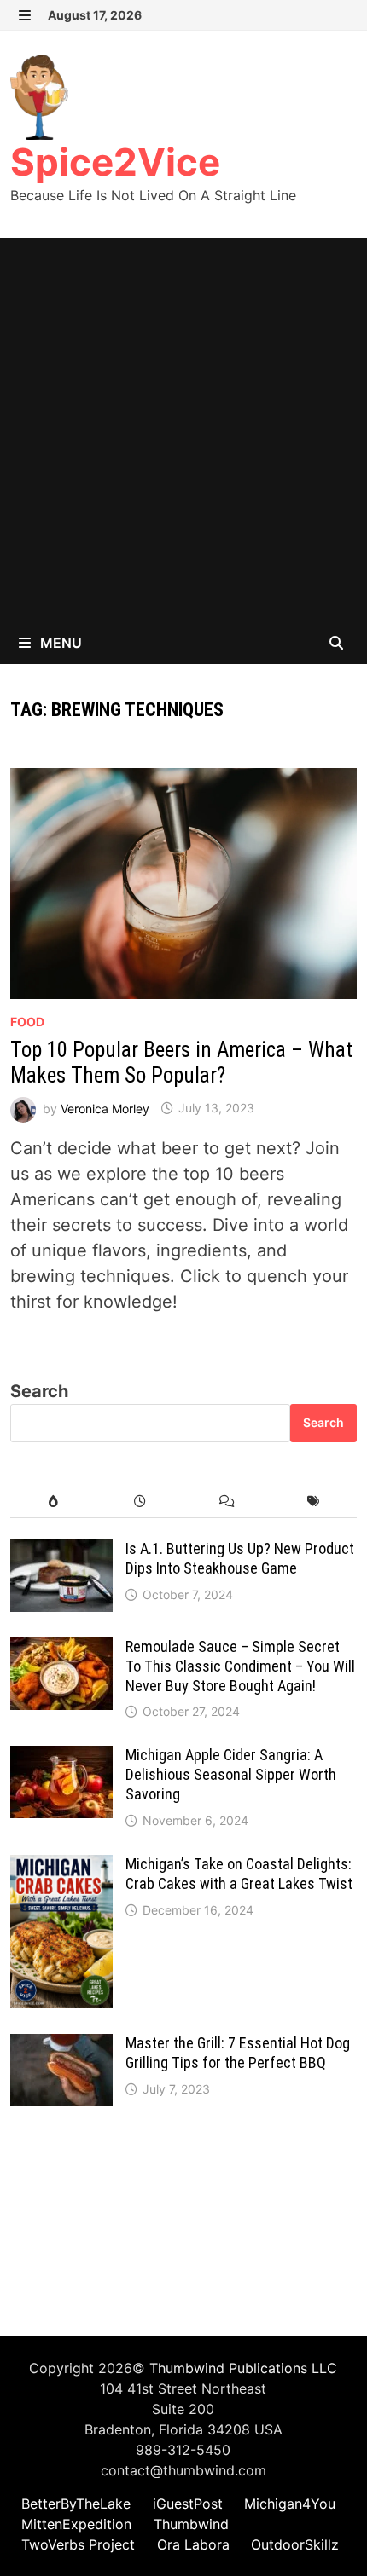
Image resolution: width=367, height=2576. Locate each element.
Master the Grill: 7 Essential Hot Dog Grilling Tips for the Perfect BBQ (238, 2053)
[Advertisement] (183, 430)
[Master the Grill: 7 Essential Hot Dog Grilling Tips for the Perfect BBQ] (61, 2047)
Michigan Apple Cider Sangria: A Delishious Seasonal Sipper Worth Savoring (231, 1774)
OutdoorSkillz (295, 2544)
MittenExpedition (76, 2524)
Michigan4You (290, 2504)
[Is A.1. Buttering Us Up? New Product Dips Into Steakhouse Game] (61, 1552)
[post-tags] (313, 1502)
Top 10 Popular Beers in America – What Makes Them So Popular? (181, 1063)
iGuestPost (188, 2504)
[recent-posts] (140, 1502)
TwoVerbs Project (78, 2544)
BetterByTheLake (76, 2504)
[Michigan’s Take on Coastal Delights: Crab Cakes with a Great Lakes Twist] (61, 1868)
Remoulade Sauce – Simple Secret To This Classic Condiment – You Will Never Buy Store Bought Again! (240, 1666)
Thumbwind (191, 2524)
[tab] (53, 1502)
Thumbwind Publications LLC (243, 2368)
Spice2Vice (115, 162)
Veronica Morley (105, 1108)
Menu (59, 643)
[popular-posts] (53, 1502)
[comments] (227, 1502)
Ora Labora (193, 2544)
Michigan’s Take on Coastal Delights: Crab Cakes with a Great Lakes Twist (239, 1874)
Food (27, 1022)
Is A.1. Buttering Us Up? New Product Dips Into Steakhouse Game (240, 1558)
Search (39, 1391)
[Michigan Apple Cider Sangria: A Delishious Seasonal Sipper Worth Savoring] (61, 1759)
